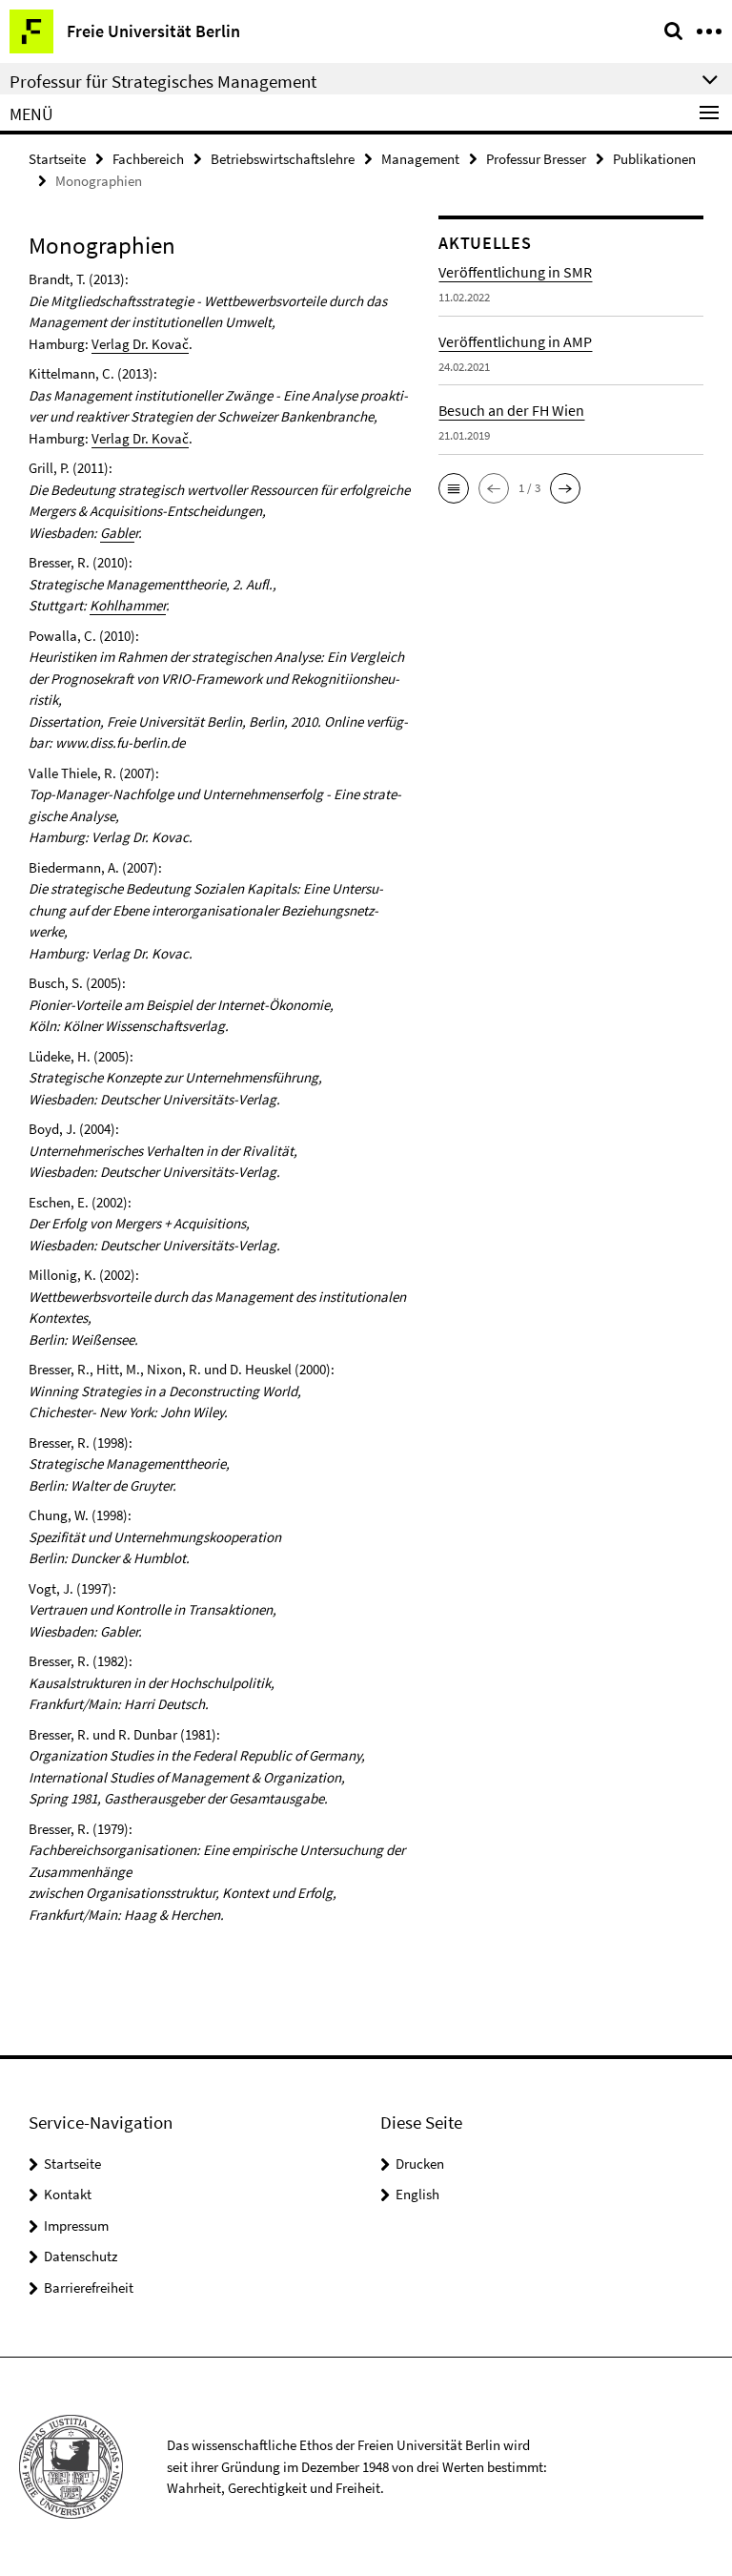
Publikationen (654, 159)
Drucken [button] (420, 2164)
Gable (117, 533)
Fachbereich (148, 159)
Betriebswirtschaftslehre (283, 159)
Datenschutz (81, 2256)
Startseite (57, 159)
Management (420, 159)
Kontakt (68, 2194)
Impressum (76, 2226)
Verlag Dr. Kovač (140, 344)
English (417, 2194)
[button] (454, 488)
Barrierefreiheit (89, 2287)
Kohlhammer (128, 605)
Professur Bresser (536, 159)
